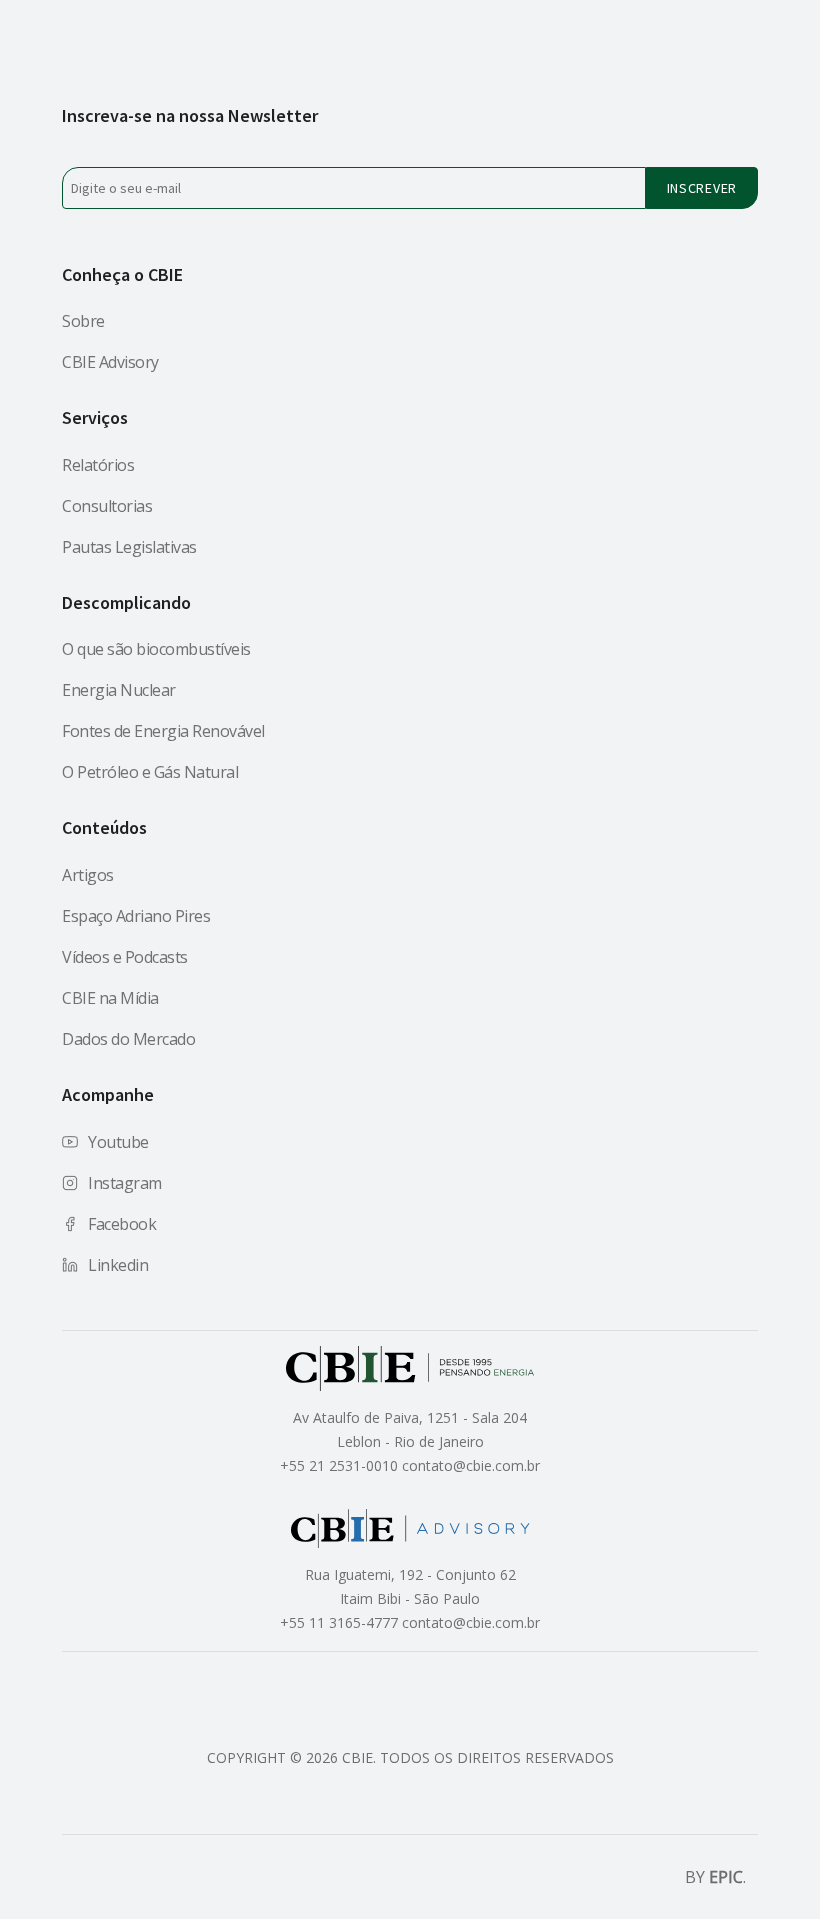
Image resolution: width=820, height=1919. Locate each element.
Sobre (83, 321)
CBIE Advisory (110, 362)
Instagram (125, 1183)
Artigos (88, 875)
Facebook (122, 1224)
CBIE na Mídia (110, 998)
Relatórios (98, 465)
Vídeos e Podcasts (125, 957)
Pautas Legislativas (129, 547)
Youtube (118, 1142)
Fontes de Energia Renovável (163, 731)
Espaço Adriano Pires (136, 916)
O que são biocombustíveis (156, 649)
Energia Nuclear (119, 690)
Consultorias (107, 506)
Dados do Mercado (128, 1039)
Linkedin (118, 1265)
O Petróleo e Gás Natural (150, 772)
